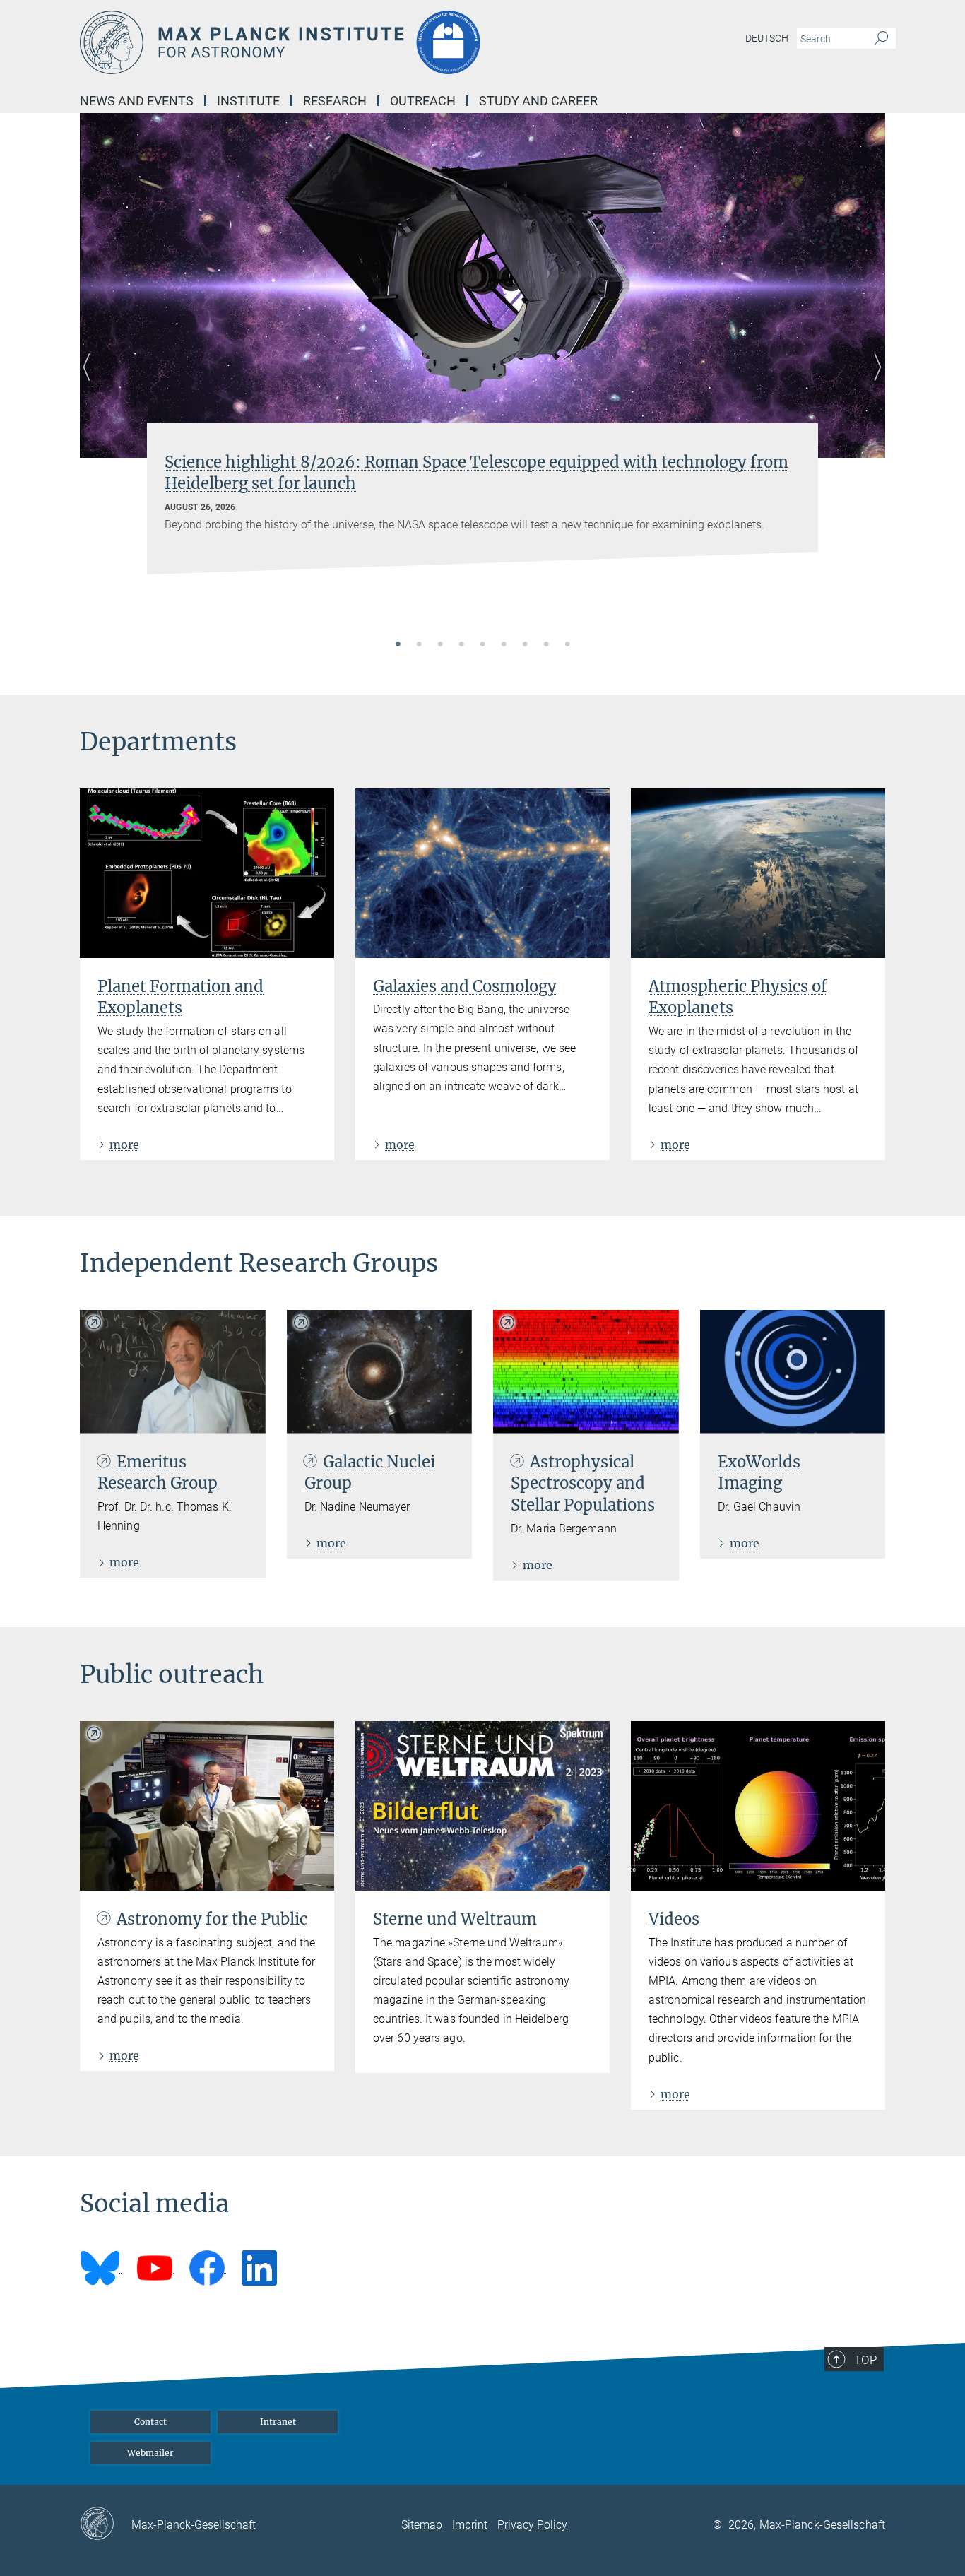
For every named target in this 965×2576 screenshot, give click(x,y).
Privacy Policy (532, 2525)
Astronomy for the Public (212, 1919)
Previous (91, 384)
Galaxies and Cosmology (465, 986)
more (124, 1145)
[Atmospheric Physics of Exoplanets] (758, 873)
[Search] (881, 39)
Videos (674, 1919)
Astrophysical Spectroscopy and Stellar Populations (583, 1484)
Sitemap (422, 2525)
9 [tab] (567, 645)
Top (865, 2360)
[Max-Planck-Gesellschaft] (106, 2524)
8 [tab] (546, 645)
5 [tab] (482, 645)
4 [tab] (461, 645)
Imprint (470, 2525)
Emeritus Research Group (158, 1473)
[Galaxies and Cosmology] (482, 873)
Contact (150, 2422)
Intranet (278, 2422)
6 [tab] (504, 645)
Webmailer (150, 2453)
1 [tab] (398, 645)
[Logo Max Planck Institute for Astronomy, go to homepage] (345, 42)
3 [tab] (440, 645)
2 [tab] (419, 645)
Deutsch (767, 38)
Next (874, 384)
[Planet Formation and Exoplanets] (207, 873)
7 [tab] (525, 645)
